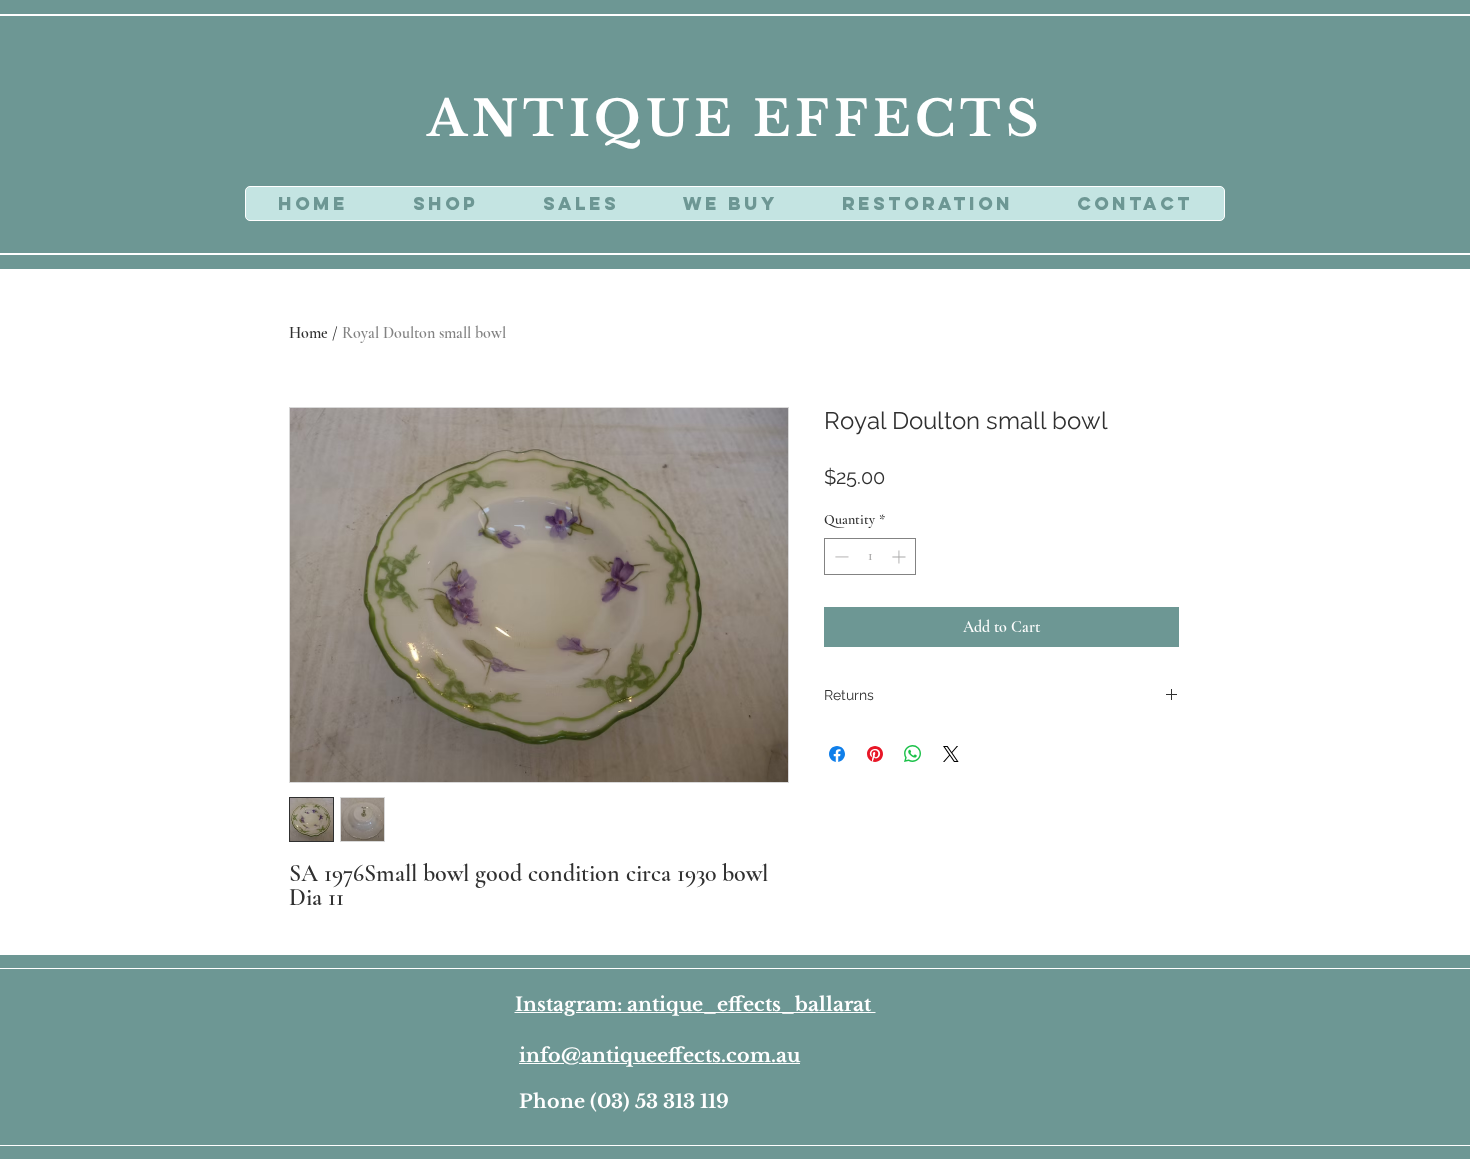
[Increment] (900, 556)
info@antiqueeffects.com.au (659, 1055)
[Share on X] (951, 754)
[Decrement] (839, 556)
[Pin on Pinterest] (875, 754)
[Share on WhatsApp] (913, 754)
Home (308, 333)
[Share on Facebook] (837, 754)
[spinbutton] (870, 556)
